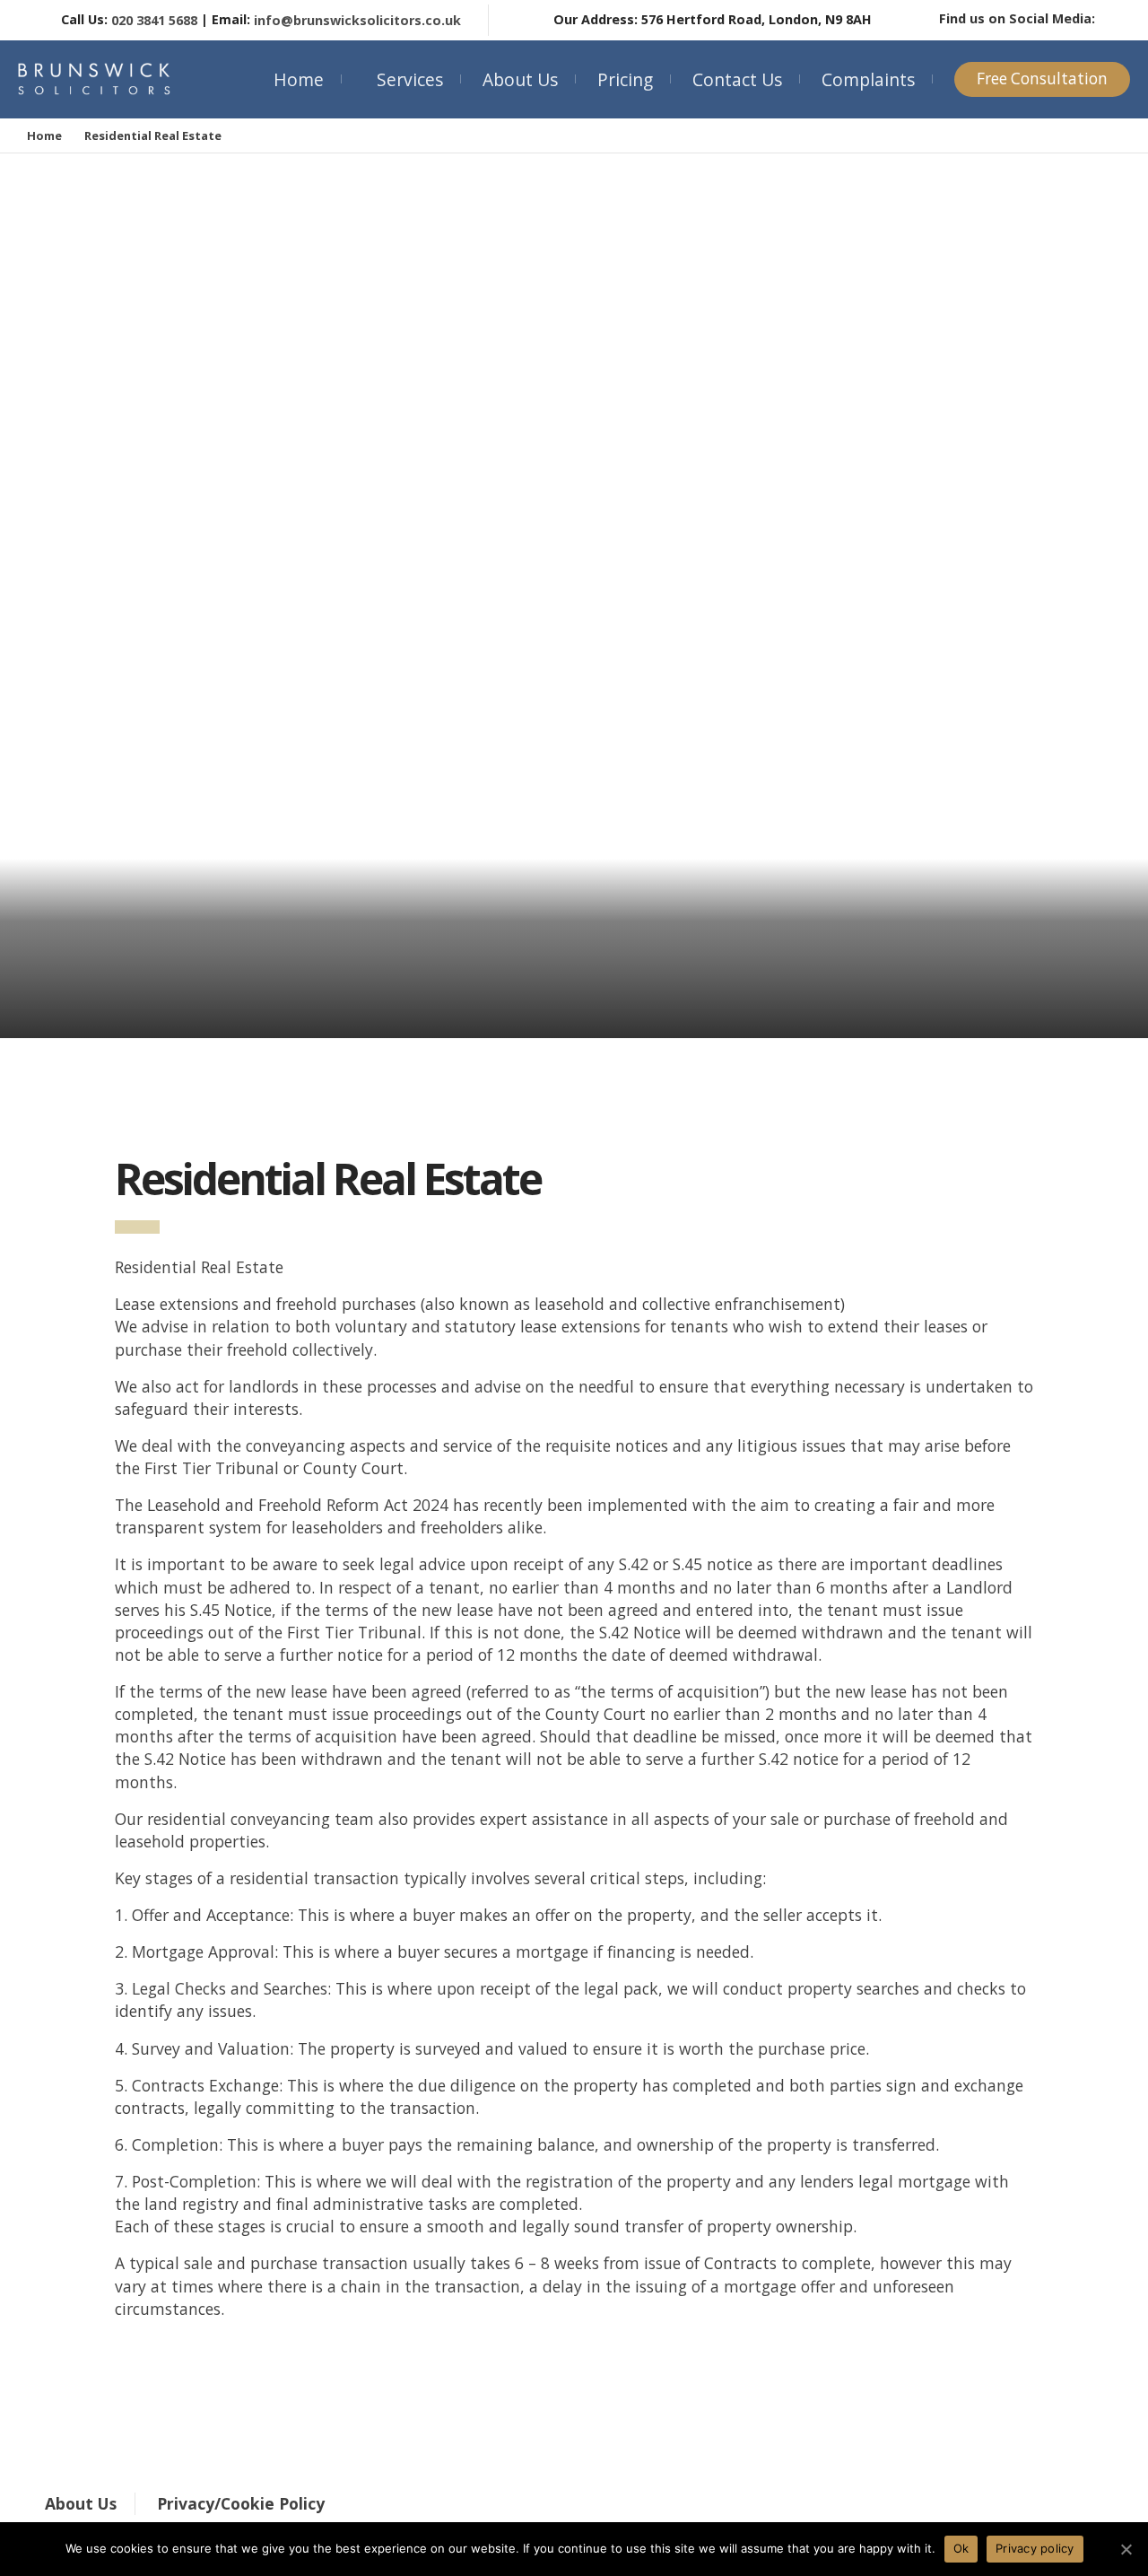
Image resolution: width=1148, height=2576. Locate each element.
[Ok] (1126, 2549)
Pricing (625, 79)
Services (410, 79)
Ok (961, 2548)
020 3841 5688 (154, 20)
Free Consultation (1042, 79)
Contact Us (737, 79)
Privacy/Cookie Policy (241, 2503)
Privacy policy (1035, 2548)
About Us (520, 79)
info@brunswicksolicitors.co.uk (357, 20)
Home (299, 79)
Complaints (868, 79)
